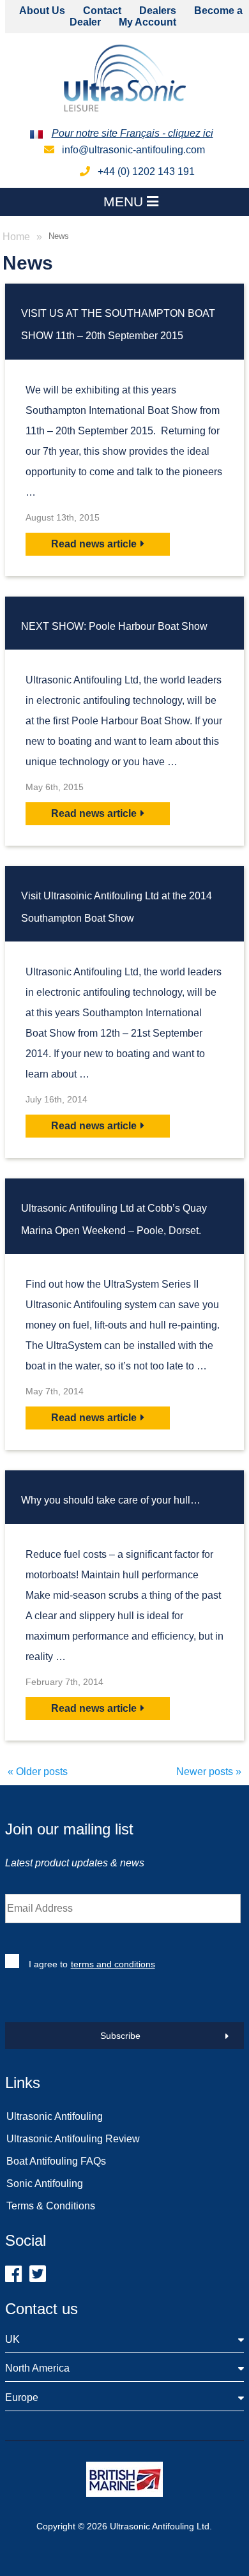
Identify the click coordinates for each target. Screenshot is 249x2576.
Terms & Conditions (51, 2206)
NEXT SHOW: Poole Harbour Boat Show (114, 626)
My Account (147, 22)
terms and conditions (113, 1964)
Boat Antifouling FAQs (56, 2161)
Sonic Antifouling (45, 2184)
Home (16, 237)
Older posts (38, 1772)
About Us (42, 11)
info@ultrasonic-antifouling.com (132, 150)
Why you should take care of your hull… (111, 1500)
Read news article (94, 544)
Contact (102, 11)
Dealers (158, 11)
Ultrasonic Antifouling (55, 2116)
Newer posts (209, 1772)
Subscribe (120, 2036)
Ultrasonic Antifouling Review (73, 2139)
